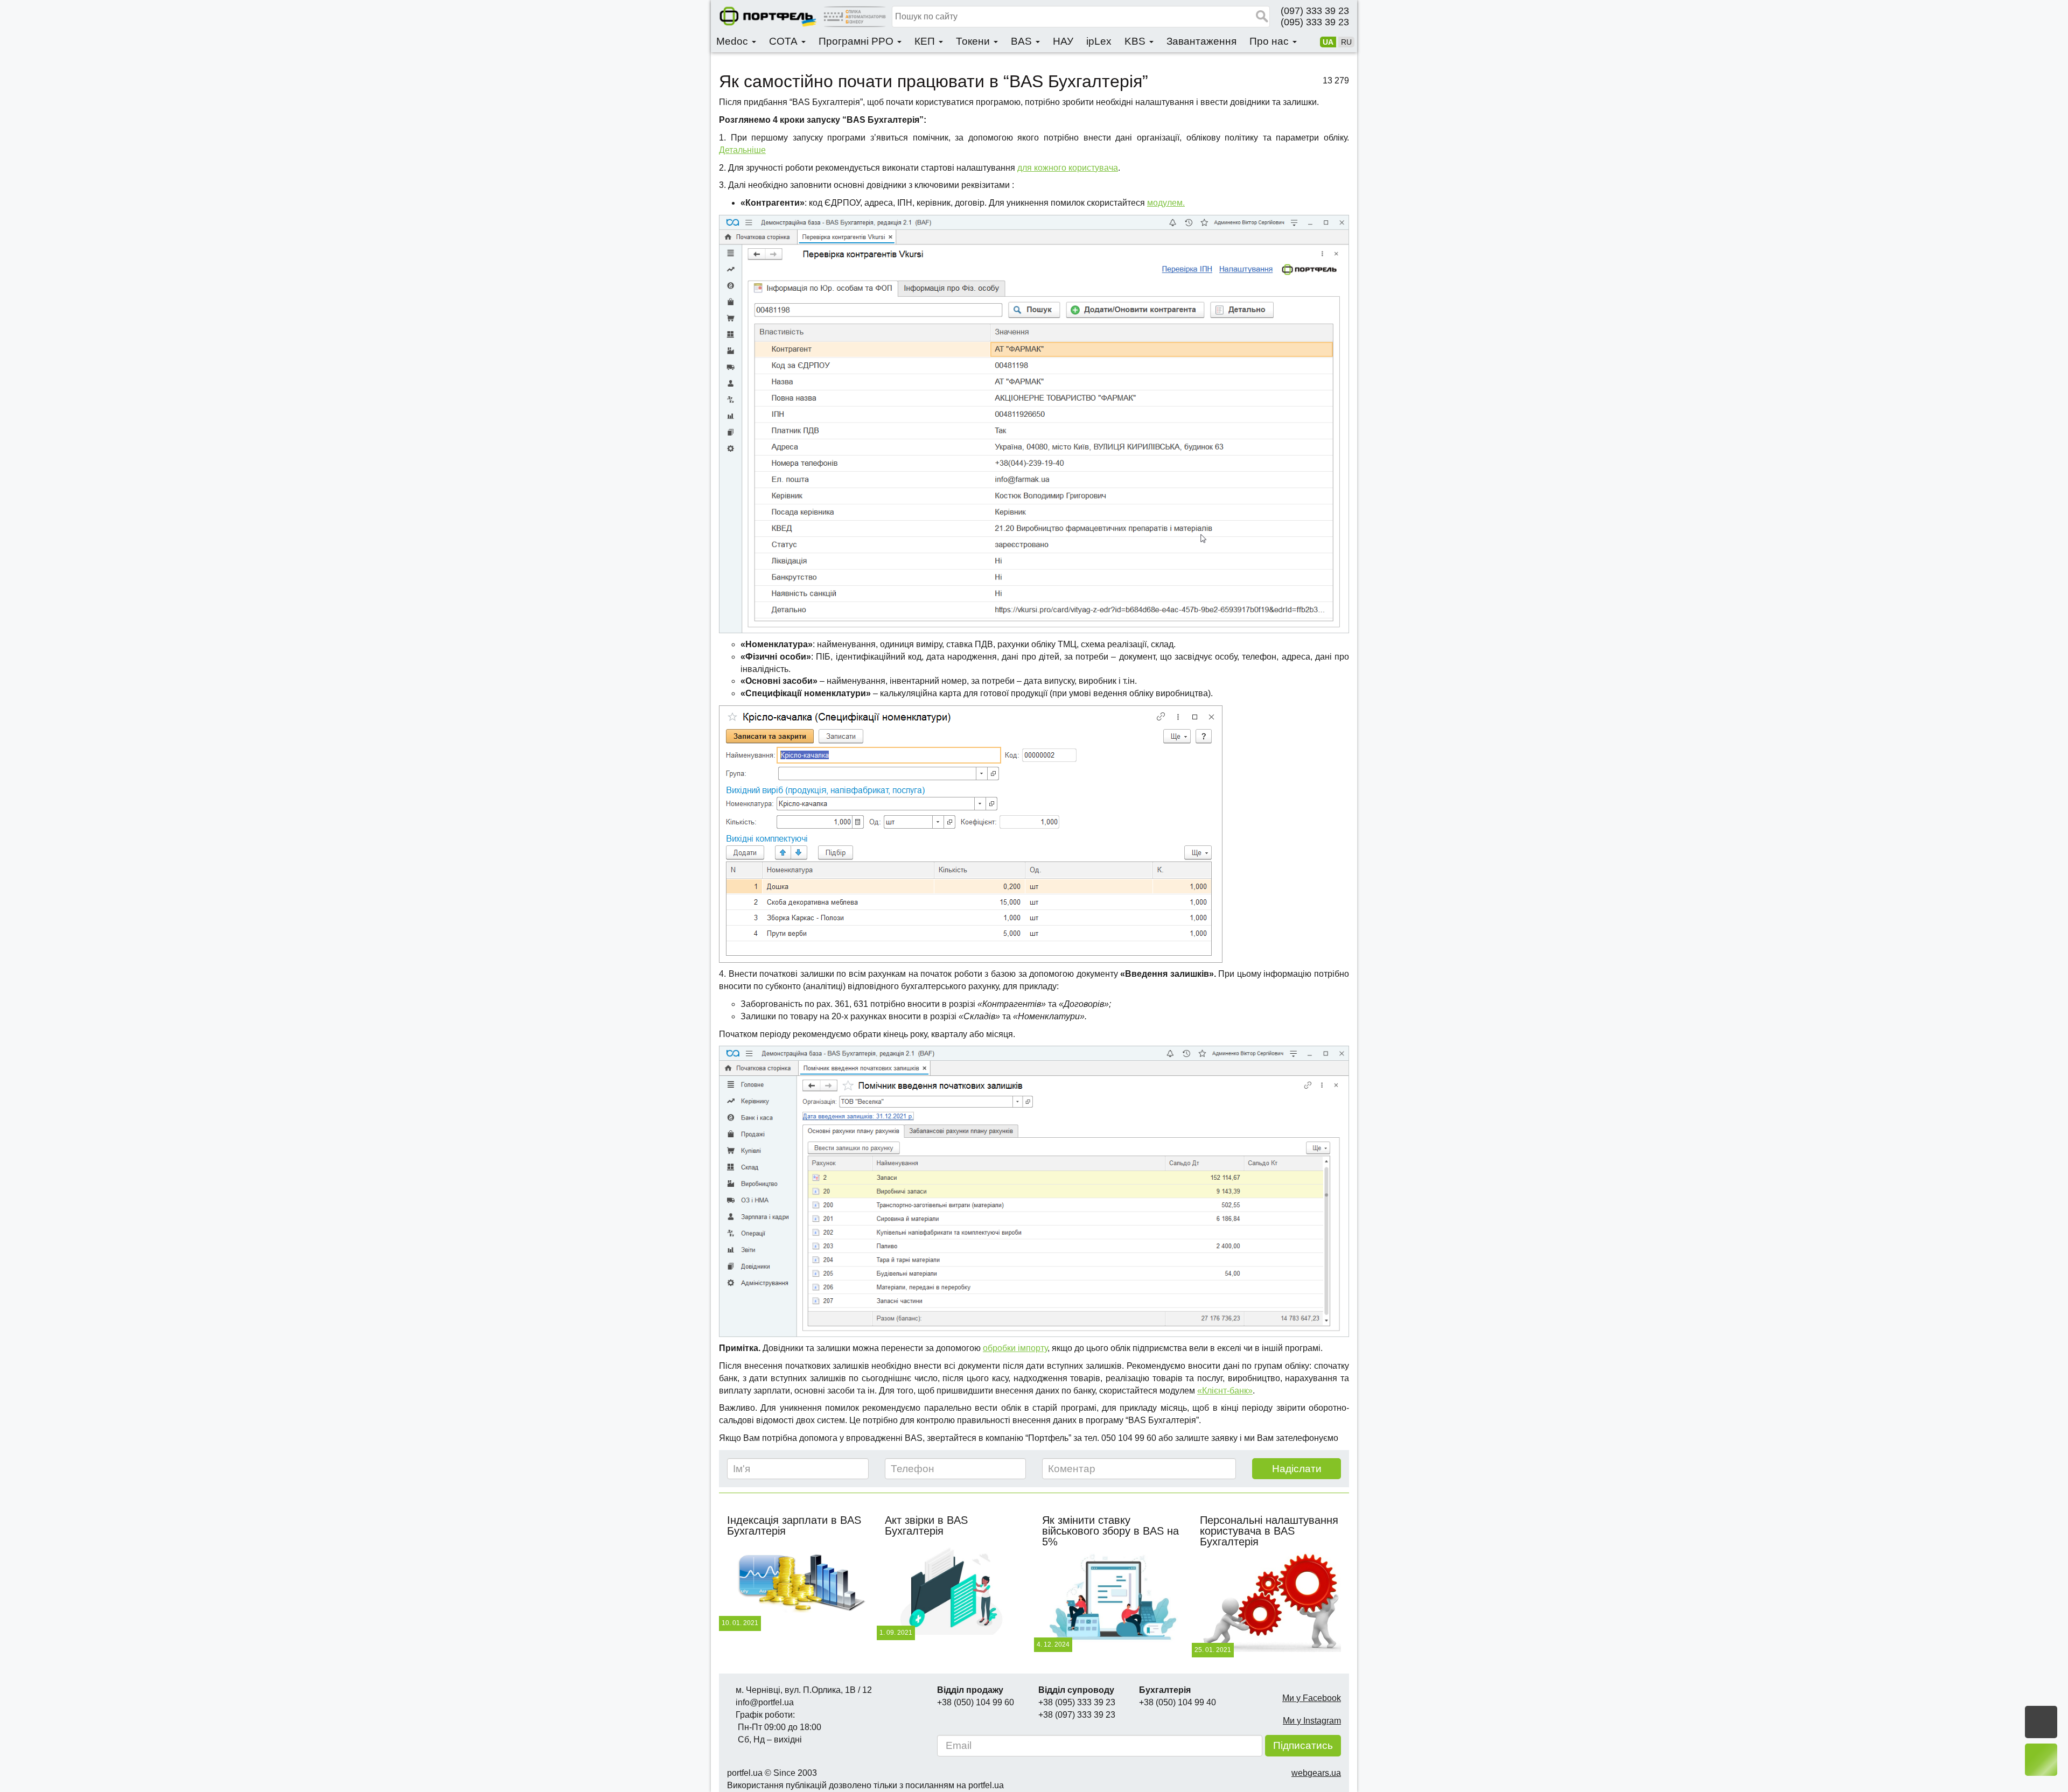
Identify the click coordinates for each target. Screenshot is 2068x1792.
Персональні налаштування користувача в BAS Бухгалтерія (1269, 1531)
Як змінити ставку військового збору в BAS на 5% (1110, 1531)
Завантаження (1201, 41)
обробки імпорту (1015, 1348)
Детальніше (742, 150)
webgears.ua (1316, 1773)
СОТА (785, 41)
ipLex (1099, 41)
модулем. (1166, 203)
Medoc (733, 41)
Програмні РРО (857, 41)
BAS (1023, 41)
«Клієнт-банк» (1225, 1391)
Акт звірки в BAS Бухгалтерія (926, 1525)
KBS (1136, 41)
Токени (974, 41)
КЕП (926, 41)
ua (1328, 42)
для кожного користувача (1068, 168)
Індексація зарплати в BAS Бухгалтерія (794, 1525)
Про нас (1270, 41)
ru (1346, 42)
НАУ (1063, 41)
